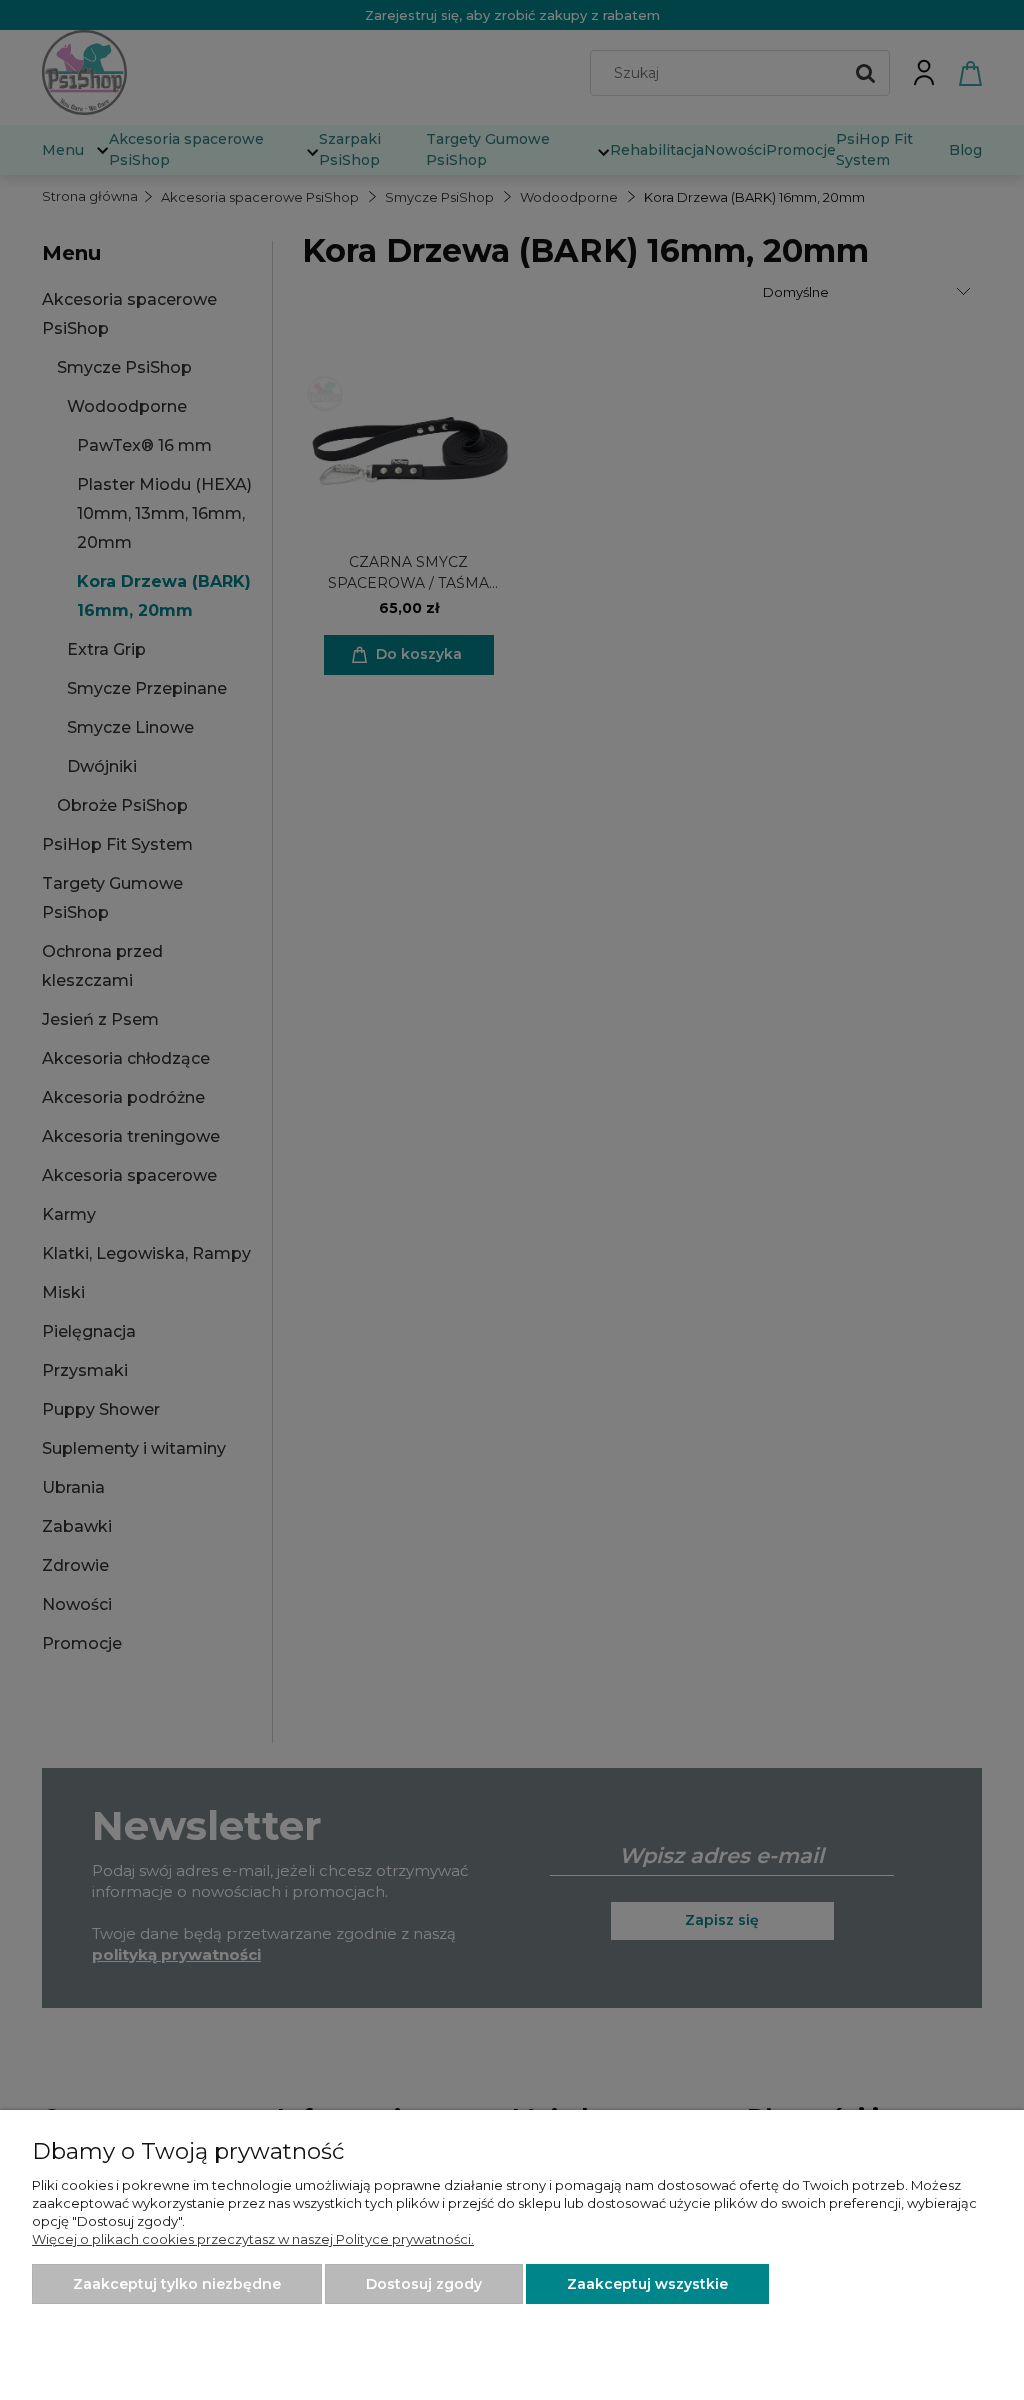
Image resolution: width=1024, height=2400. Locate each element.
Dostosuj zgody (424, 2284)
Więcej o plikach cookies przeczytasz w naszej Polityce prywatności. (253, 2239)
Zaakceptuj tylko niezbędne (177, 2284)
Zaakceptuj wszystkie (647, 2284)
